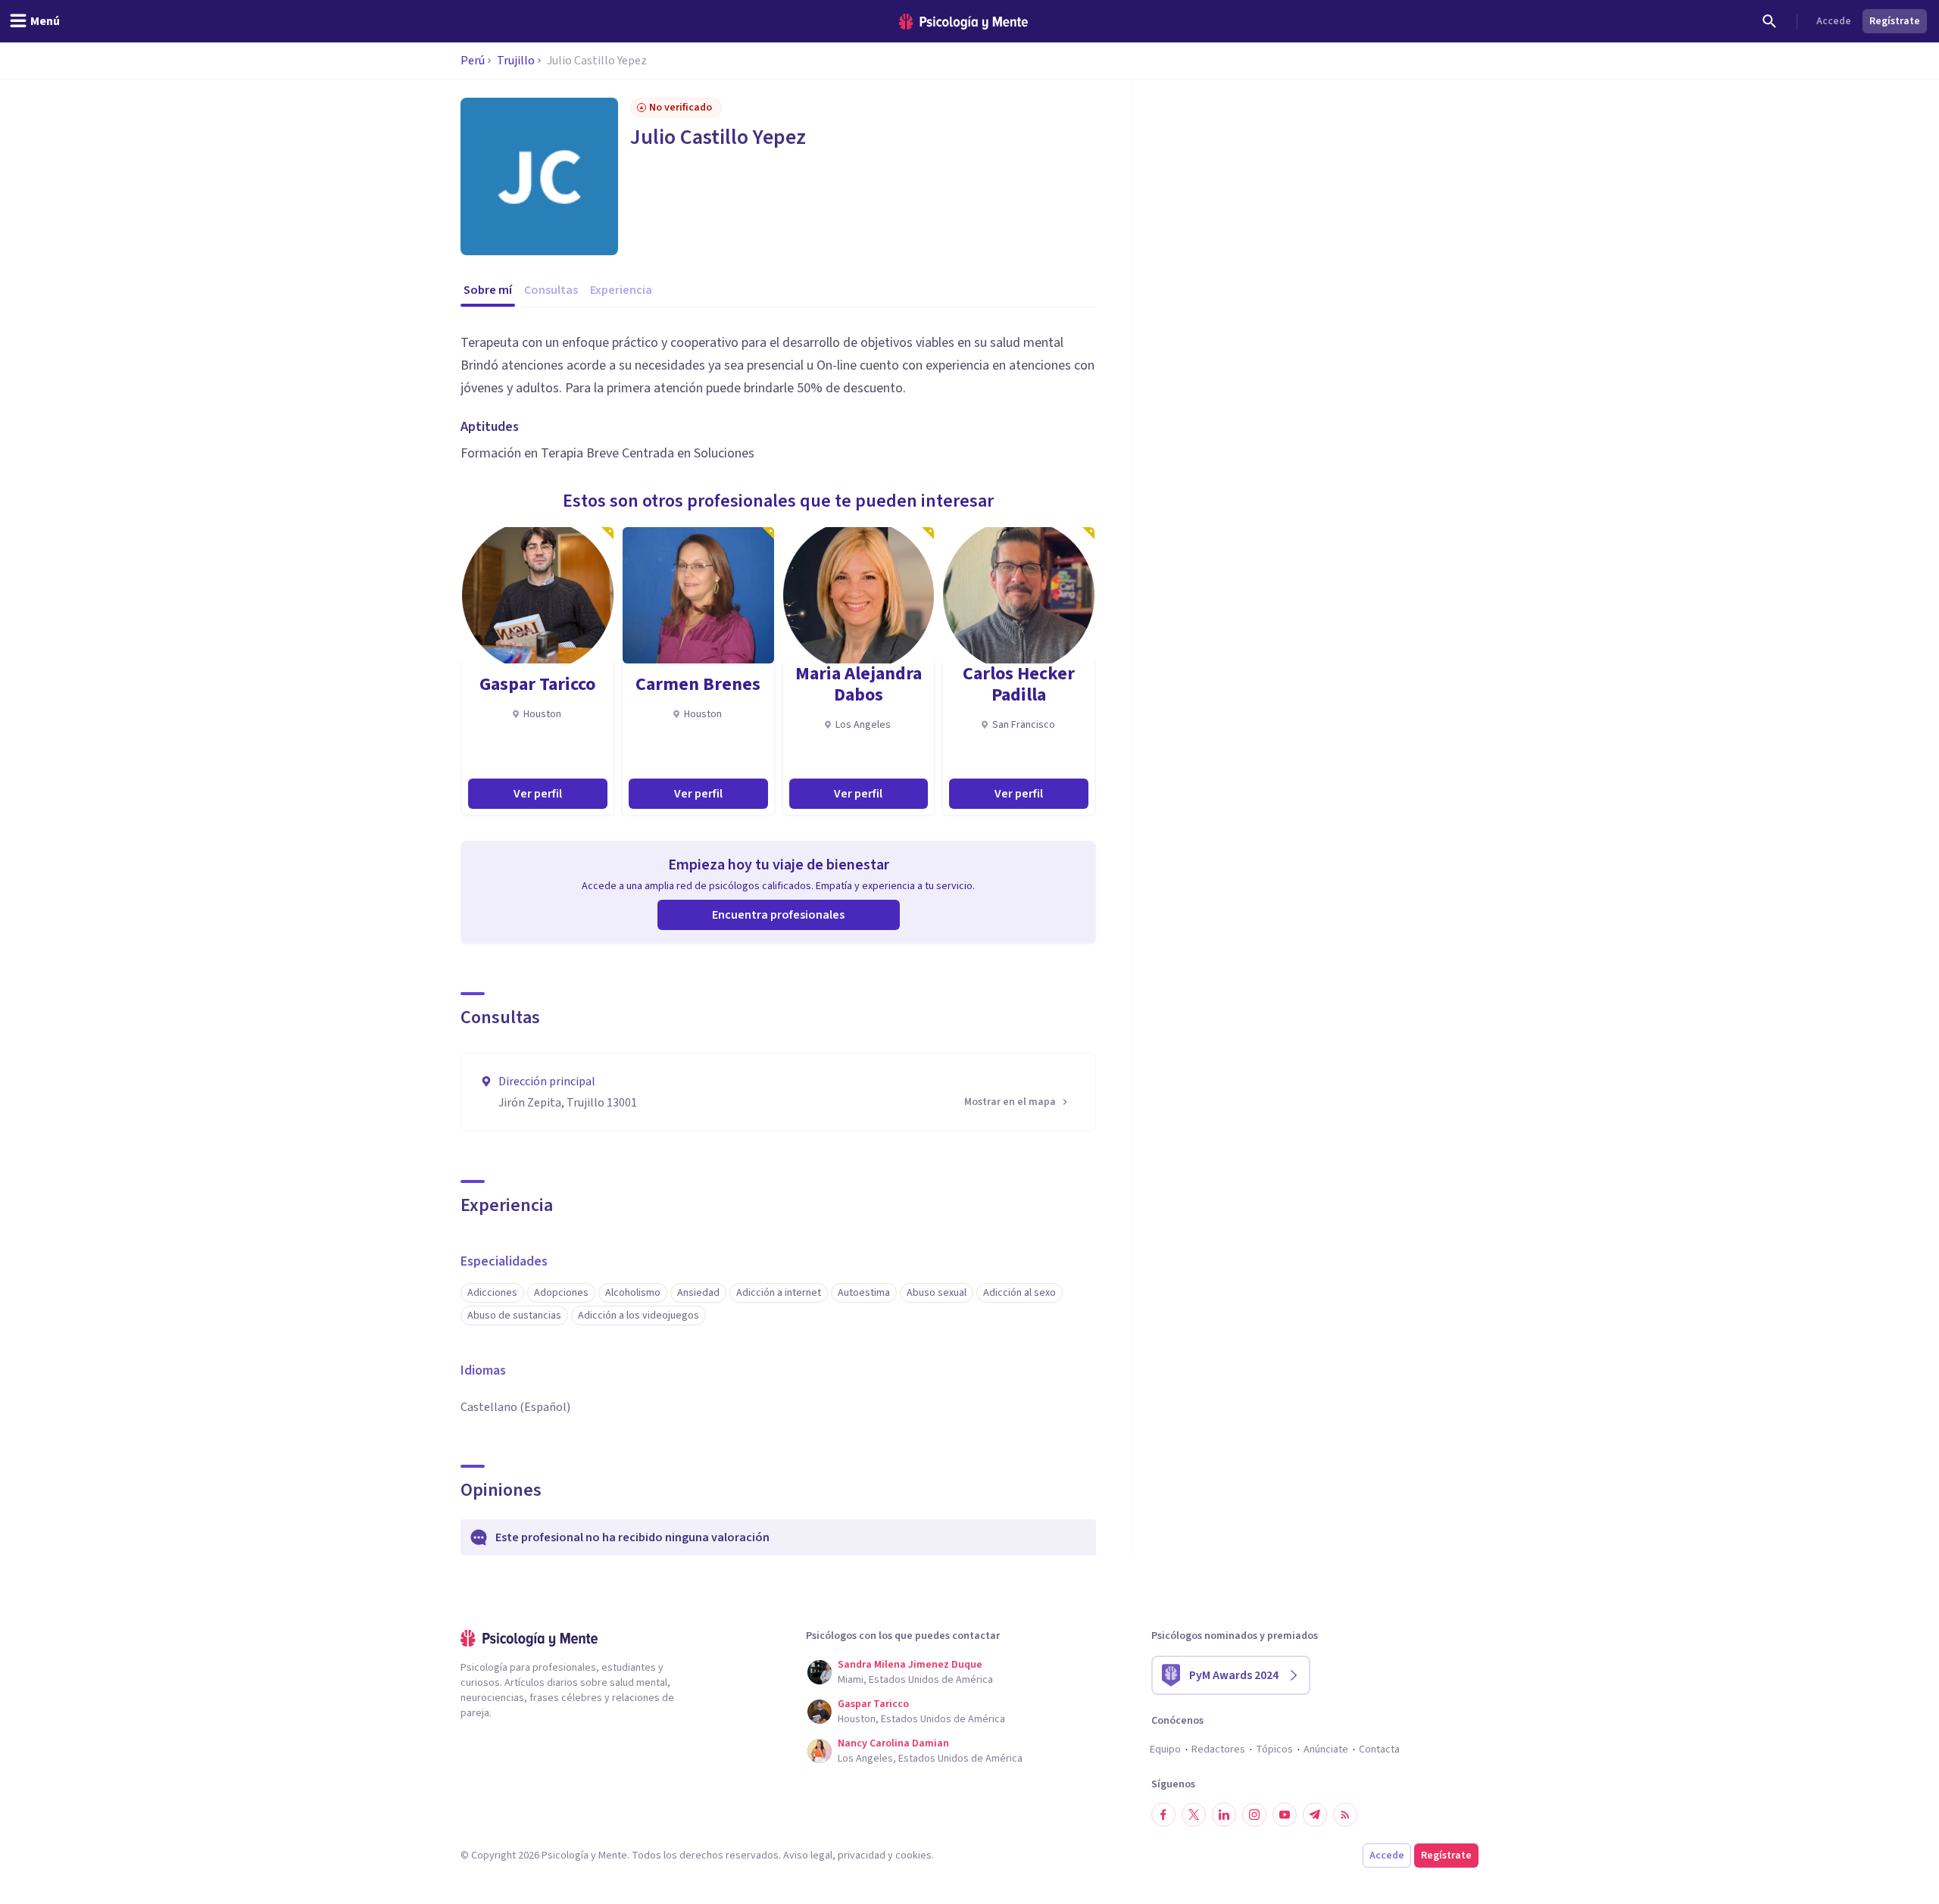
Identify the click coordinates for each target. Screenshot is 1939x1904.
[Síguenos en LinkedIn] (1224, 1815)
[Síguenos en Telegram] (1315, 1815)
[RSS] (1345, 1815)
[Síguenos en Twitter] (1194, 1815)
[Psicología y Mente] (963, 22)
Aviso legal (808, 1856)
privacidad (862, 1856)
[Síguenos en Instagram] (1254, 1815)
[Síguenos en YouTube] (1285, 1815)
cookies (913, 1856)
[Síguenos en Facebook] (1163, 1815)
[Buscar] (1769, 21)
